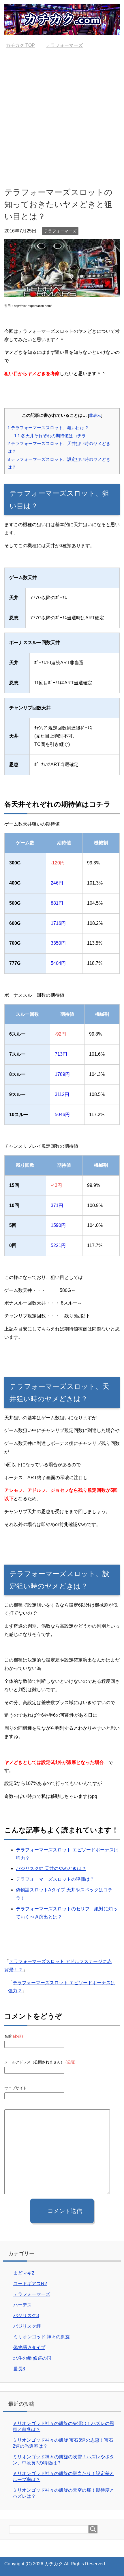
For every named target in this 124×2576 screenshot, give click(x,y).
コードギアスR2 (30, 2284)
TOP (24, 45)
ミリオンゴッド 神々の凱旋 (42, 2337)
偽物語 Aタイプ (29, 2347)
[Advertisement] (62, 117)
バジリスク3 (26, 2316)
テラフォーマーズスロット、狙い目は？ (48, 428)
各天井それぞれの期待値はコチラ (50, 436)
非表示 (95, 416)
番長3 (19, 2369)
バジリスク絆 (27, 2326)
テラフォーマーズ (60, 231)
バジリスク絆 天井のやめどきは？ (51, 1868)
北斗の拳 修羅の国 (32, 2358)
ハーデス (22, 2305)
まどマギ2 (24, 2273)
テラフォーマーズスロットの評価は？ (55, 1879)
